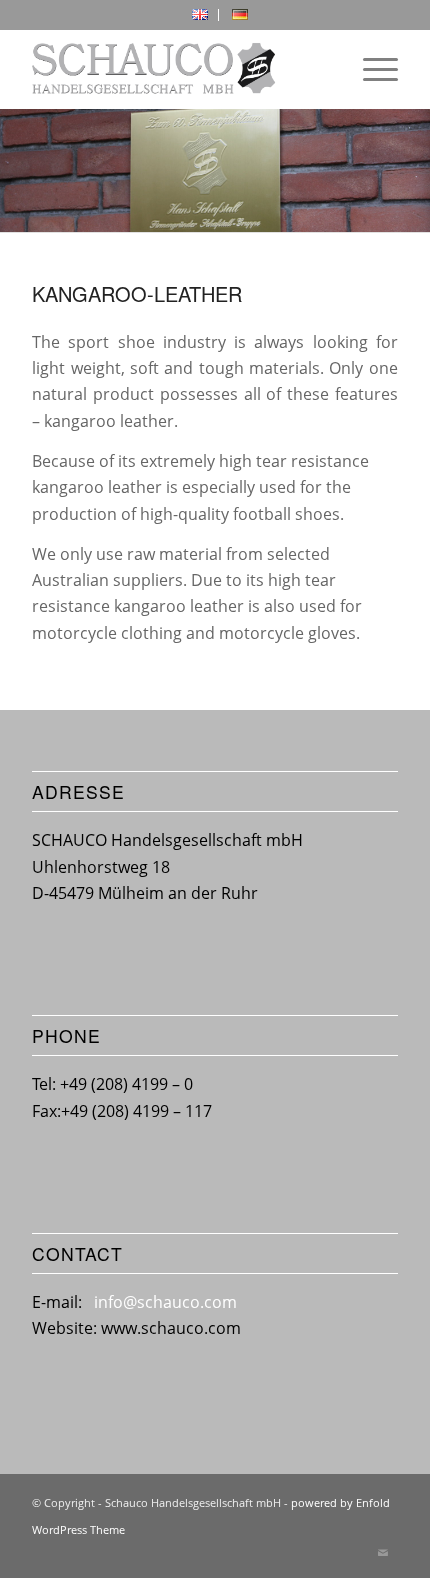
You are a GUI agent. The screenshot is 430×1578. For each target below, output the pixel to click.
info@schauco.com (165, 1302)
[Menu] (370, 69)
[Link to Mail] (383, 1553)
